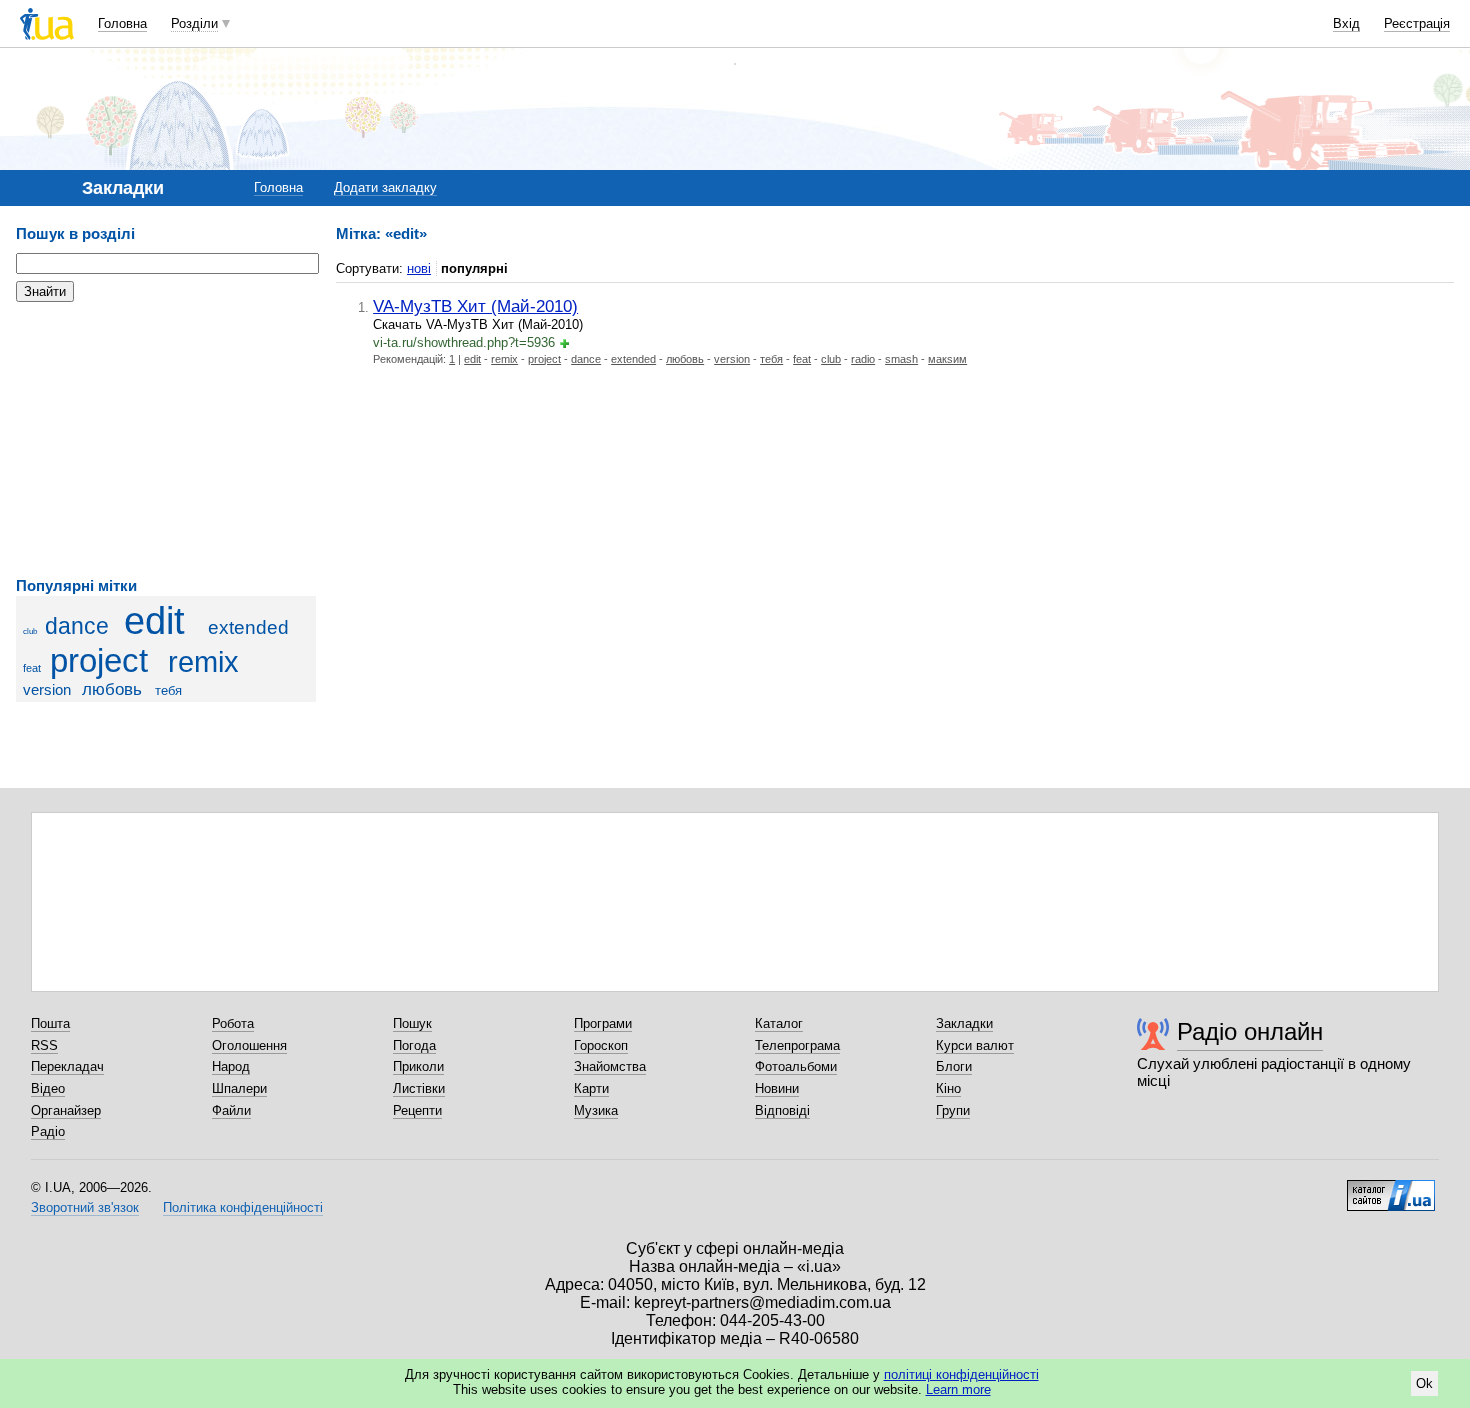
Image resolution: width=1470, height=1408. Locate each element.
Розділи (194, 23)
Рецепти (417, 1110)
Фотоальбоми (796, 1066)
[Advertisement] (166, 440)
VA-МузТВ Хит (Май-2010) (475, 306)
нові (419, 268)
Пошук (412, 1023)
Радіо (48, 1131)
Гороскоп (601, 1045)
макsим (947, 359)
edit (154, 620)
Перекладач (67, 1066)
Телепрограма (797, 1045)
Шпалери (239, 1088)
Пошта (50, 1023)
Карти (591, 1088)
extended (248, 627)
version (47, 689)
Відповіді (782, 1110)
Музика (596, 1110)
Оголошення (249, 1045)
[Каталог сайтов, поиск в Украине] (1391, 1188)
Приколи (418, 1066)
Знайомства (610, 1066)
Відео (48, 1088)
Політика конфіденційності (243, 1207)
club (30, 631)
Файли (231, 1110)
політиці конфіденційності (961, 1374)
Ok (1424, 1383)
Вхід (1346, 23)
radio (863, 359)
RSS (44, 1045)
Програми (603, 1023)
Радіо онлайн (1250, 1031)
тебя (168, 690)
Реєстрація (1417, 23)
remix (203, 662)
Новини (777, 1088)
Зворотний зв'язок (85, 1207)
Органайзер (66, 1110)
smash (901, 359)
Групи (953, 1110)
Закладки (964, 1023)
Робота (233, 1023)
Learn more (958, 1389)
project (99, 661)
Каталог (779, 1023)
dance (77, 626)
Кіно (948, 1088)
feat (32, 668)
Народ (231, 1066)
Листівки (419, 1088)
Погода (414, 1045)
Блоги (954, 1066)
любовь (112, 689)
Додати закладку (385, 187)
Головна (122, 23)
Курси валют (975, 1045)
